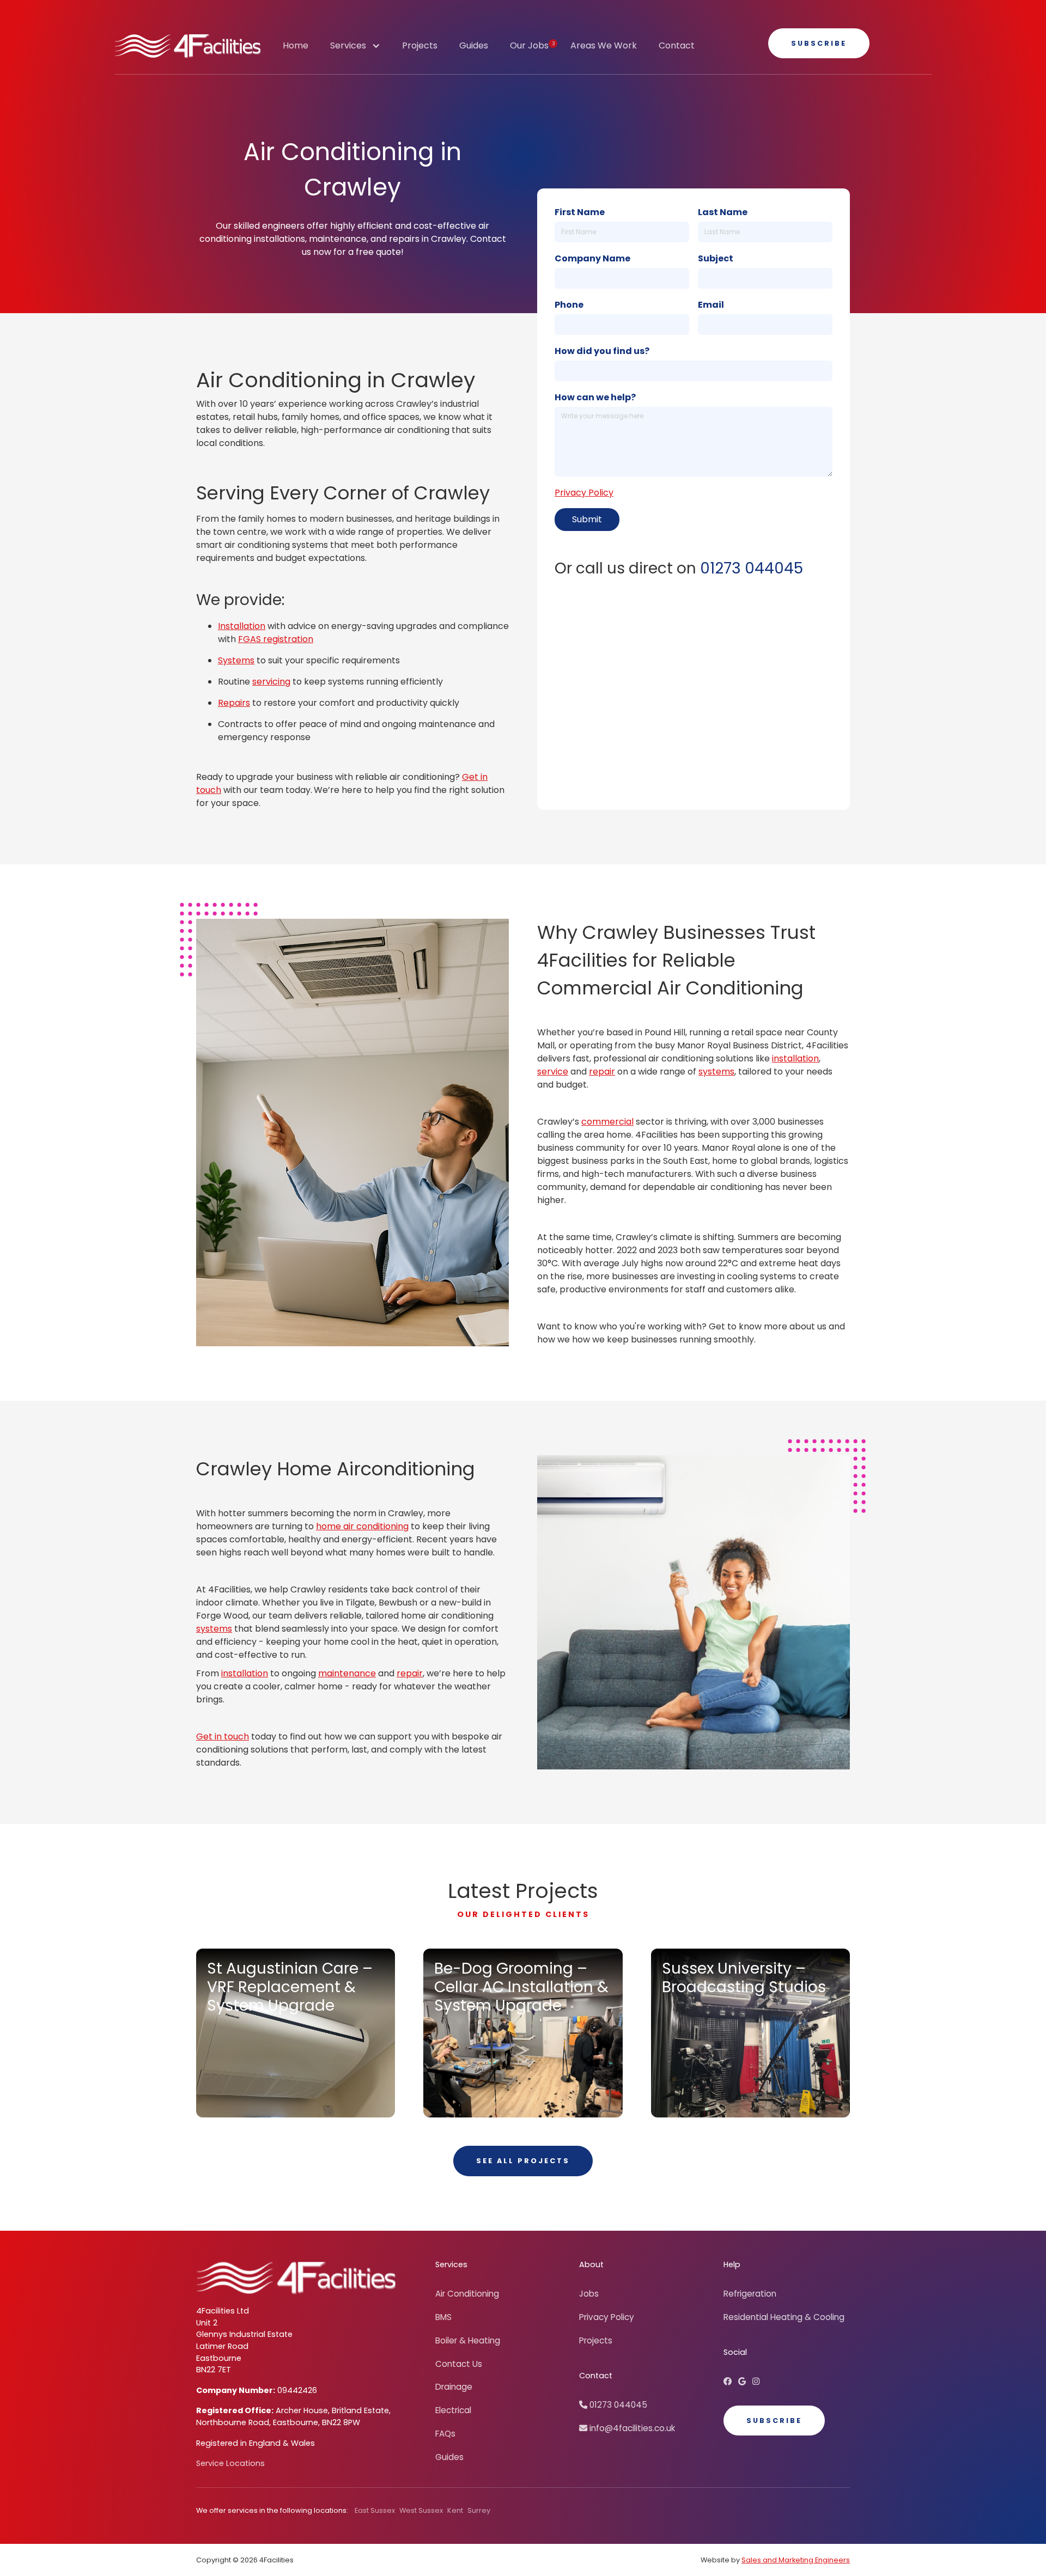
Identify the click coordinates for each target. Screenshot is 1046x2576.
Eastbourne (219, 2358)
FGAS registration (276, 639)
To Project (261, 2092)
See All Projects (523, 2161)
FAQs (445, 2434)
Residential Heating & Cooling (784, 2317)
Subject (716, 258)
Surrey (479, 2510)
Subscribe (819, 43)
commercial (607, 1122)
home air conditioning (362, 1526)
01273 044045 (752, 568)
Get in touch (223, 1736)
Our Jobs (532, 45)
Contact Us (459, 2364)
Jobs (589, 2294)
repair (602, 1072)
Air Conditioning (467, 2294)
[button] (355, 51)
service (553, 1072)
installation (795, 1058)
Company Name (592, 258)
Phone (569, 305)
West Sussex (421, 2510)
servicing (271, 682)
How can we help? (595, 397)
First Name (580, 212)
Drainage (454, 2387)
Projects (420, 45)
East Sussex (375, 2510)
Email (711, 305)
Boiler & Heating (468, 2340)
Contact (677, 45)
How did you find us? (602, 351)
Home (296, 45)
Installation (242, 626)
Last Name (723, 212)
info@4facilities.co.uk (627, 2428)
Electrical (453, 2410)
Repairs (234, 703)
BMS (443, 2317)
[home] (188, 46)
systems (716, 1072)
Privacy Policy (584, 493)
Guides (474, 45)
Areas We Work (604, 45)
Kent (455, 2510)
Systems (236, 660)
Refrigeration (750, 2294)
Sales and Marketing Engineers (796, 2560)
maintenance (347, 1673)
